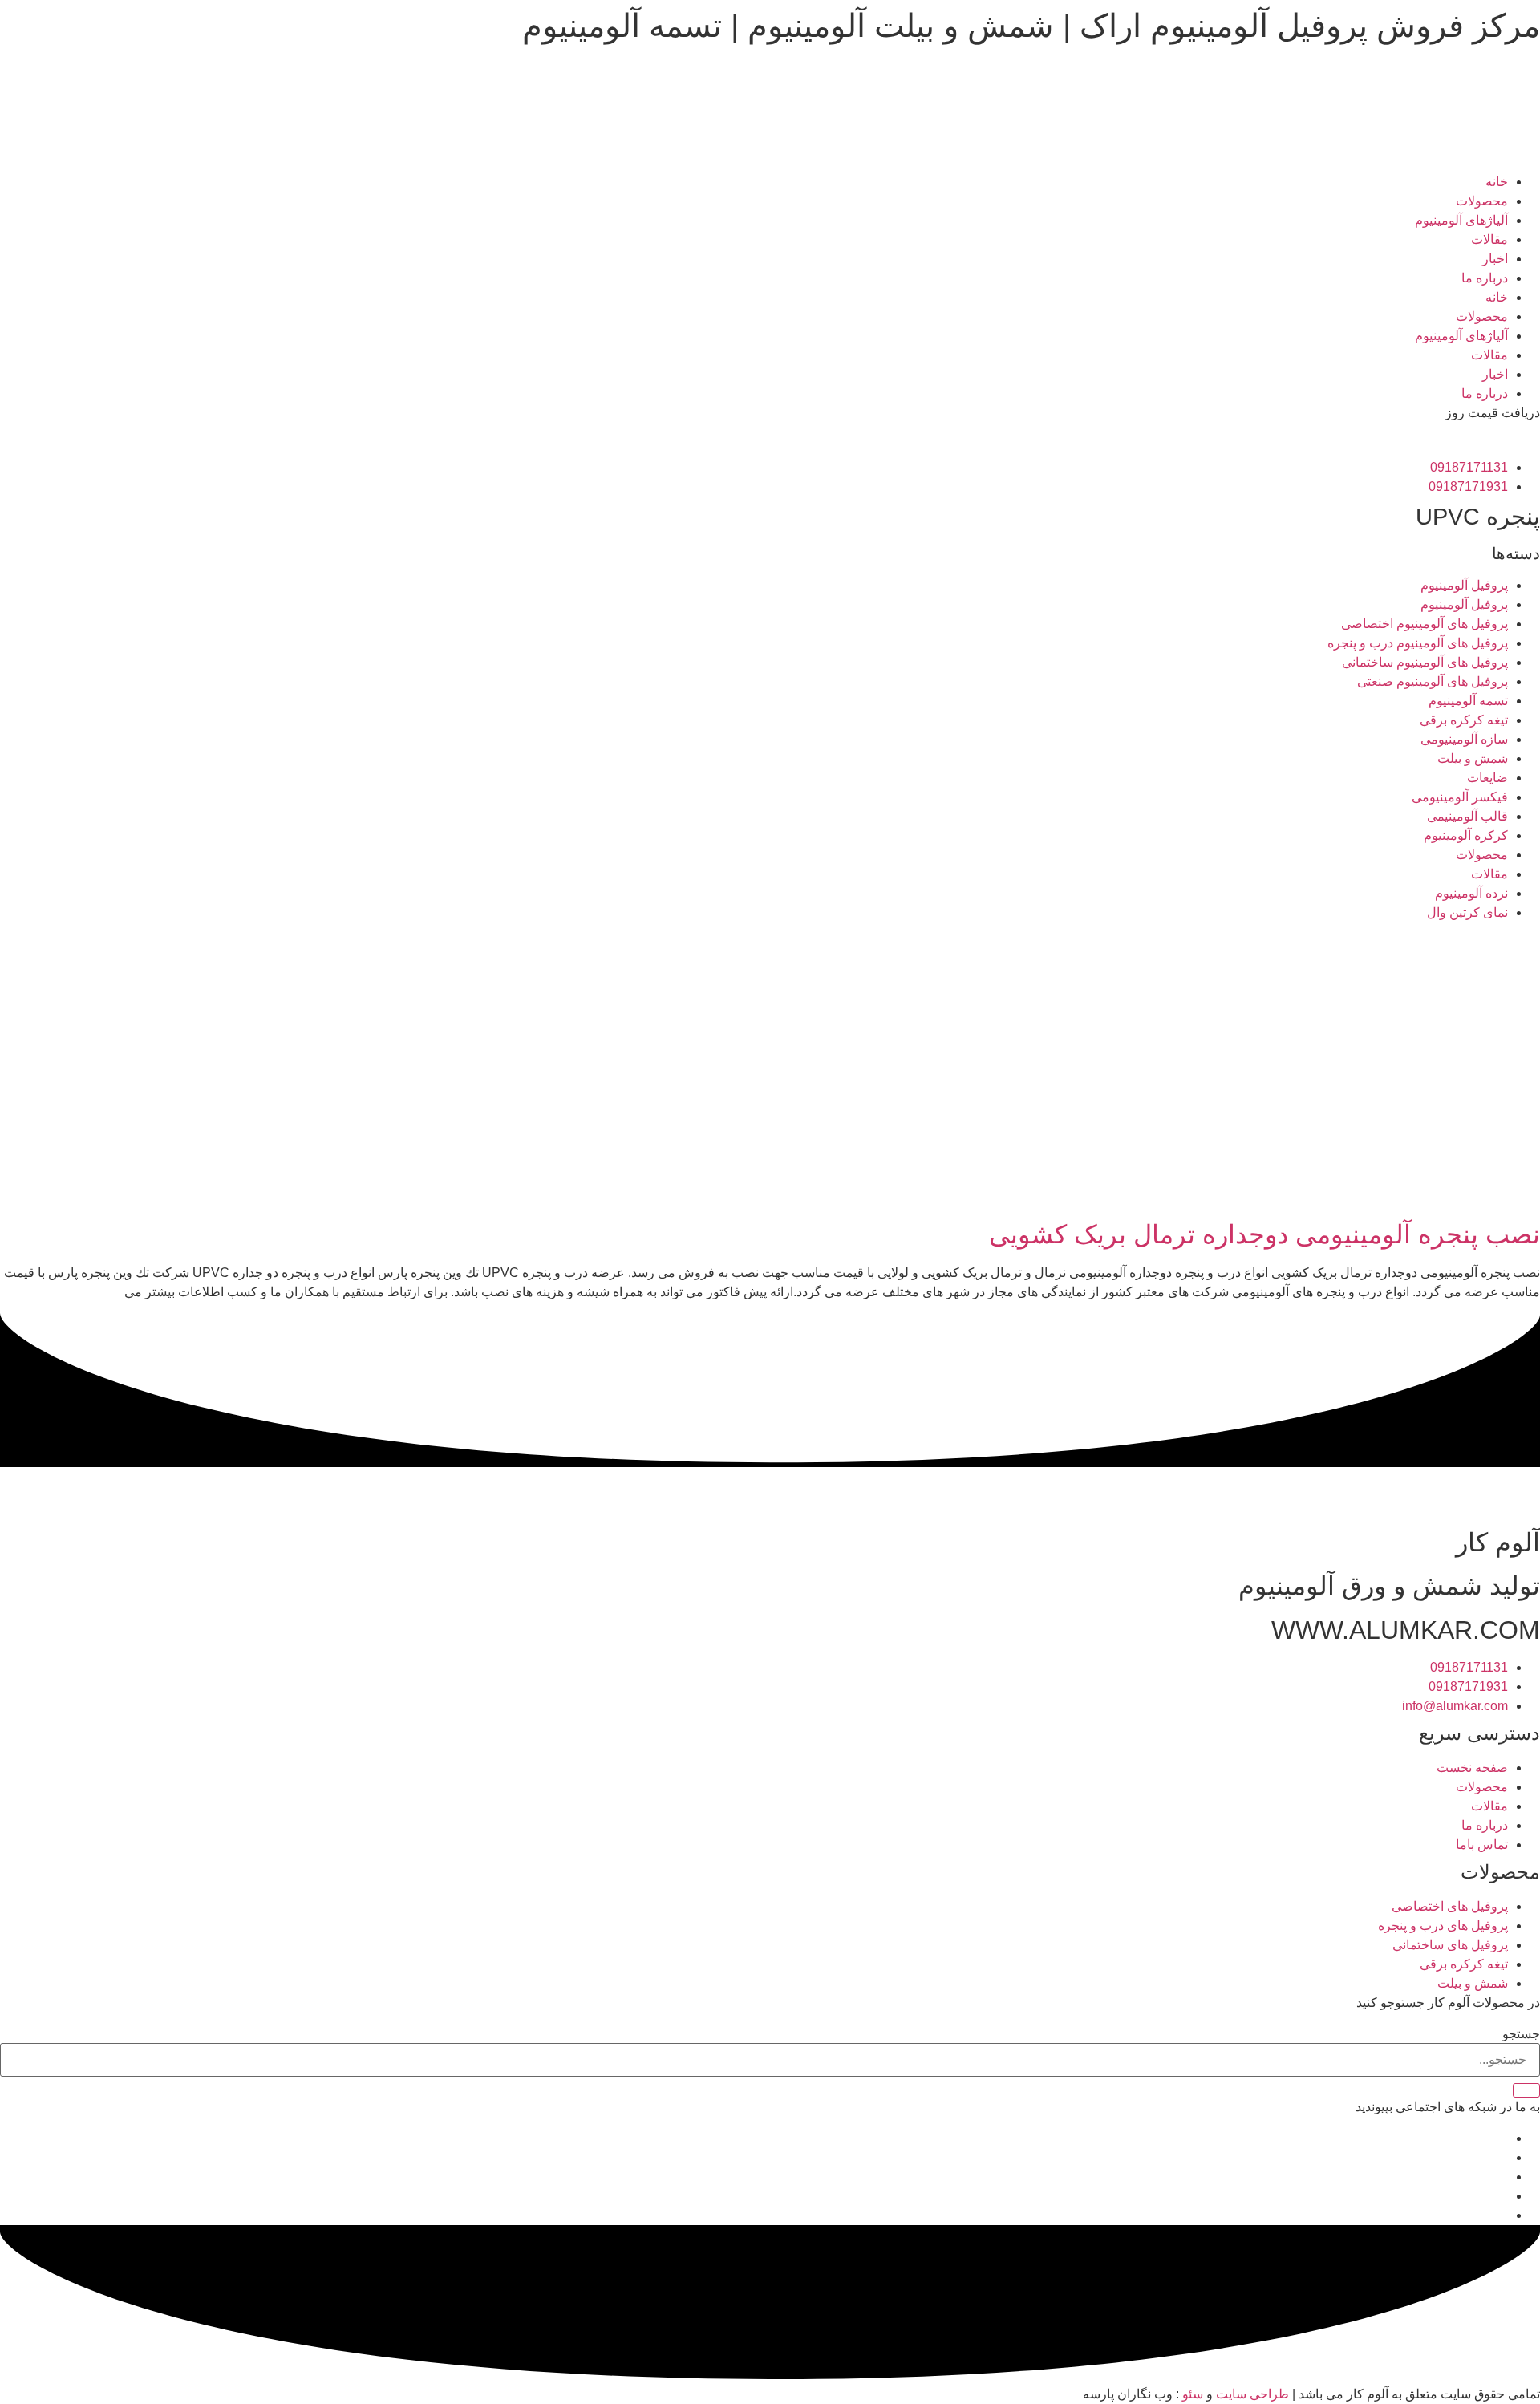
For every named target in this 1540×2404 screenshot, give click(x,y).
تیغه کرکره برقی (1464, 720)
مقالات (1489, 239)
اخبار (1495, 259)
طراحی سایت (1252, 2394)
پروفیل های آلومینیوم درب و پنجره (1418, 643)
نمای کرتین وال (1467, 912)
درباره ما (1485, 278)
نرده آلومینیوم (1471, 893)
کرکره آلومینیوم (1466, 835)
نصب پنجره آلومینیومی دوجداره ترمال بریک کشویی (1264, 1234)
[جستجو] (1526, 2090)
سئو (1193, 2394)
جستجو (1521, 2034)
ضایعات (1487, 778)
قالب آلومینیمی (1467, 816)
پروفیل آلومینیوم (1464, 585)
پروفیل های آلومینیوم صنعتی (1433, 681)
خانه (1497, 182)
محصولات (1482, 201)
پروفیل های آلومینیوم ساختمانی (1425, 662)
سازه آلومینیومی (1464, 739)
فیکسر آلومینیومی (1460, 797)
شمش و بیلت (1473, 758)
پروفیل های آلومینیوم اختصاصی (1424, 624)
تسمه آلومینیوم (1468, 701)
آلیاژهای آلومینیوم (1461, 220)
